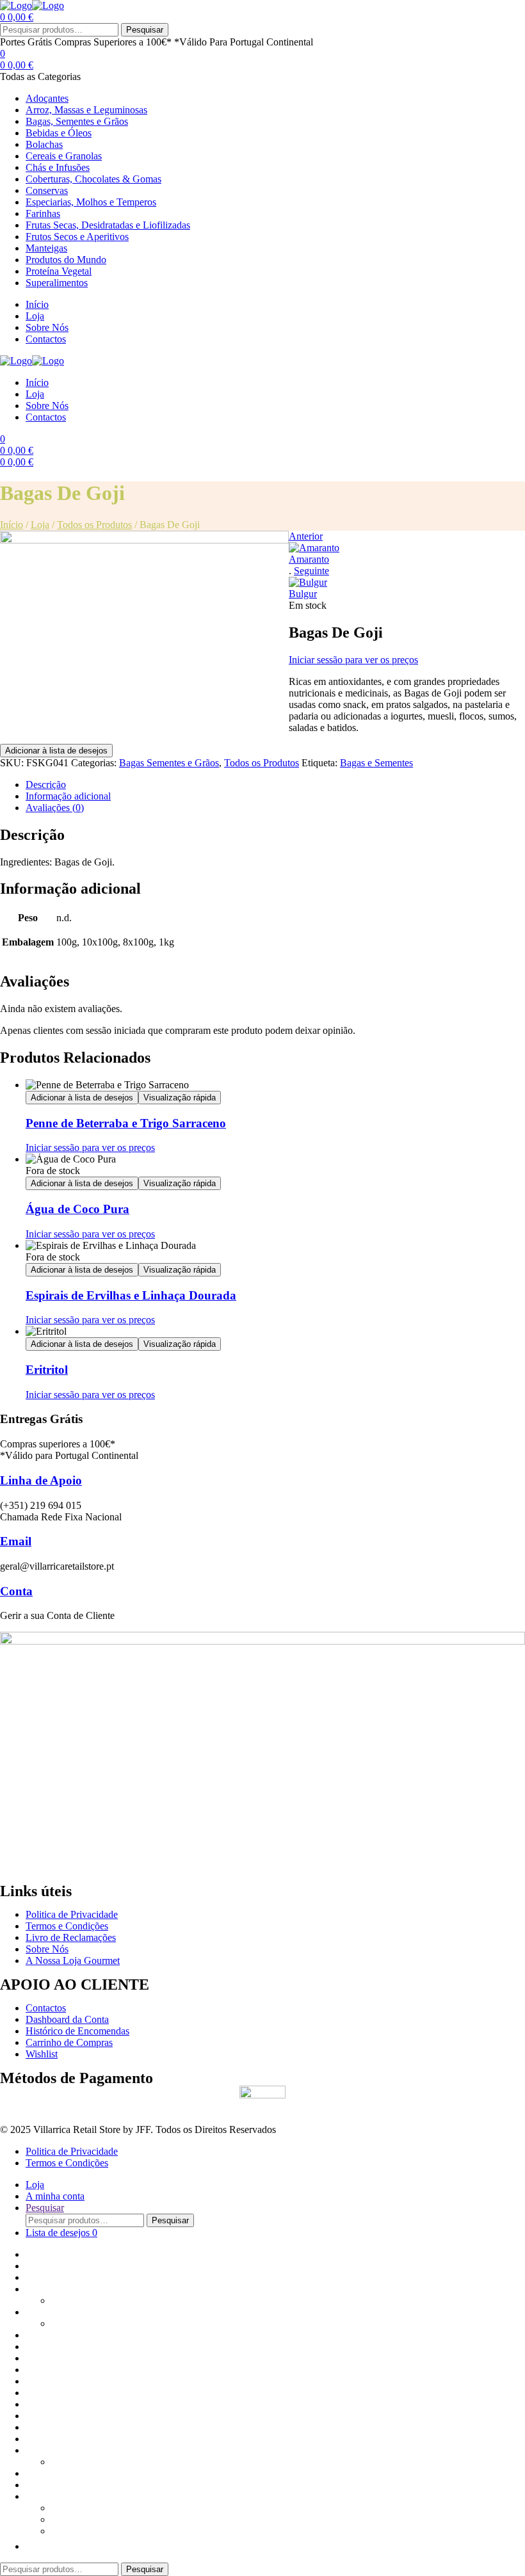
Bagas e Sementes (376, 763)
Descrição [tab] (46, 785)
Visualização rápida (180, 1098)
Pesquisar (145, 30)
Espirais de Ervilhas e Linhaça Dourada (131, 1295)
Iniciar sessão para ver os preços (353, 660)
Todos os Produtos (94, 525)
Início (12, 525)
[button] (32, 2546)
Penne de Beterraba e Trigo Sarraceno (126, 1123)
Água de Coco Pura (77, 1209)
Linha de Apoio (41, 1480)
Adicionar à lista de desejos (56, 751)
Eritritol (47, 1370)
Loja (40, 525)
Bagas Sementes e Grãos (169, 763)
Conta (16, 1591)
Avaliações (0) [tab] (55, 808)
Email (16, 1541)
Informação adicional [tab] (68, 796)
